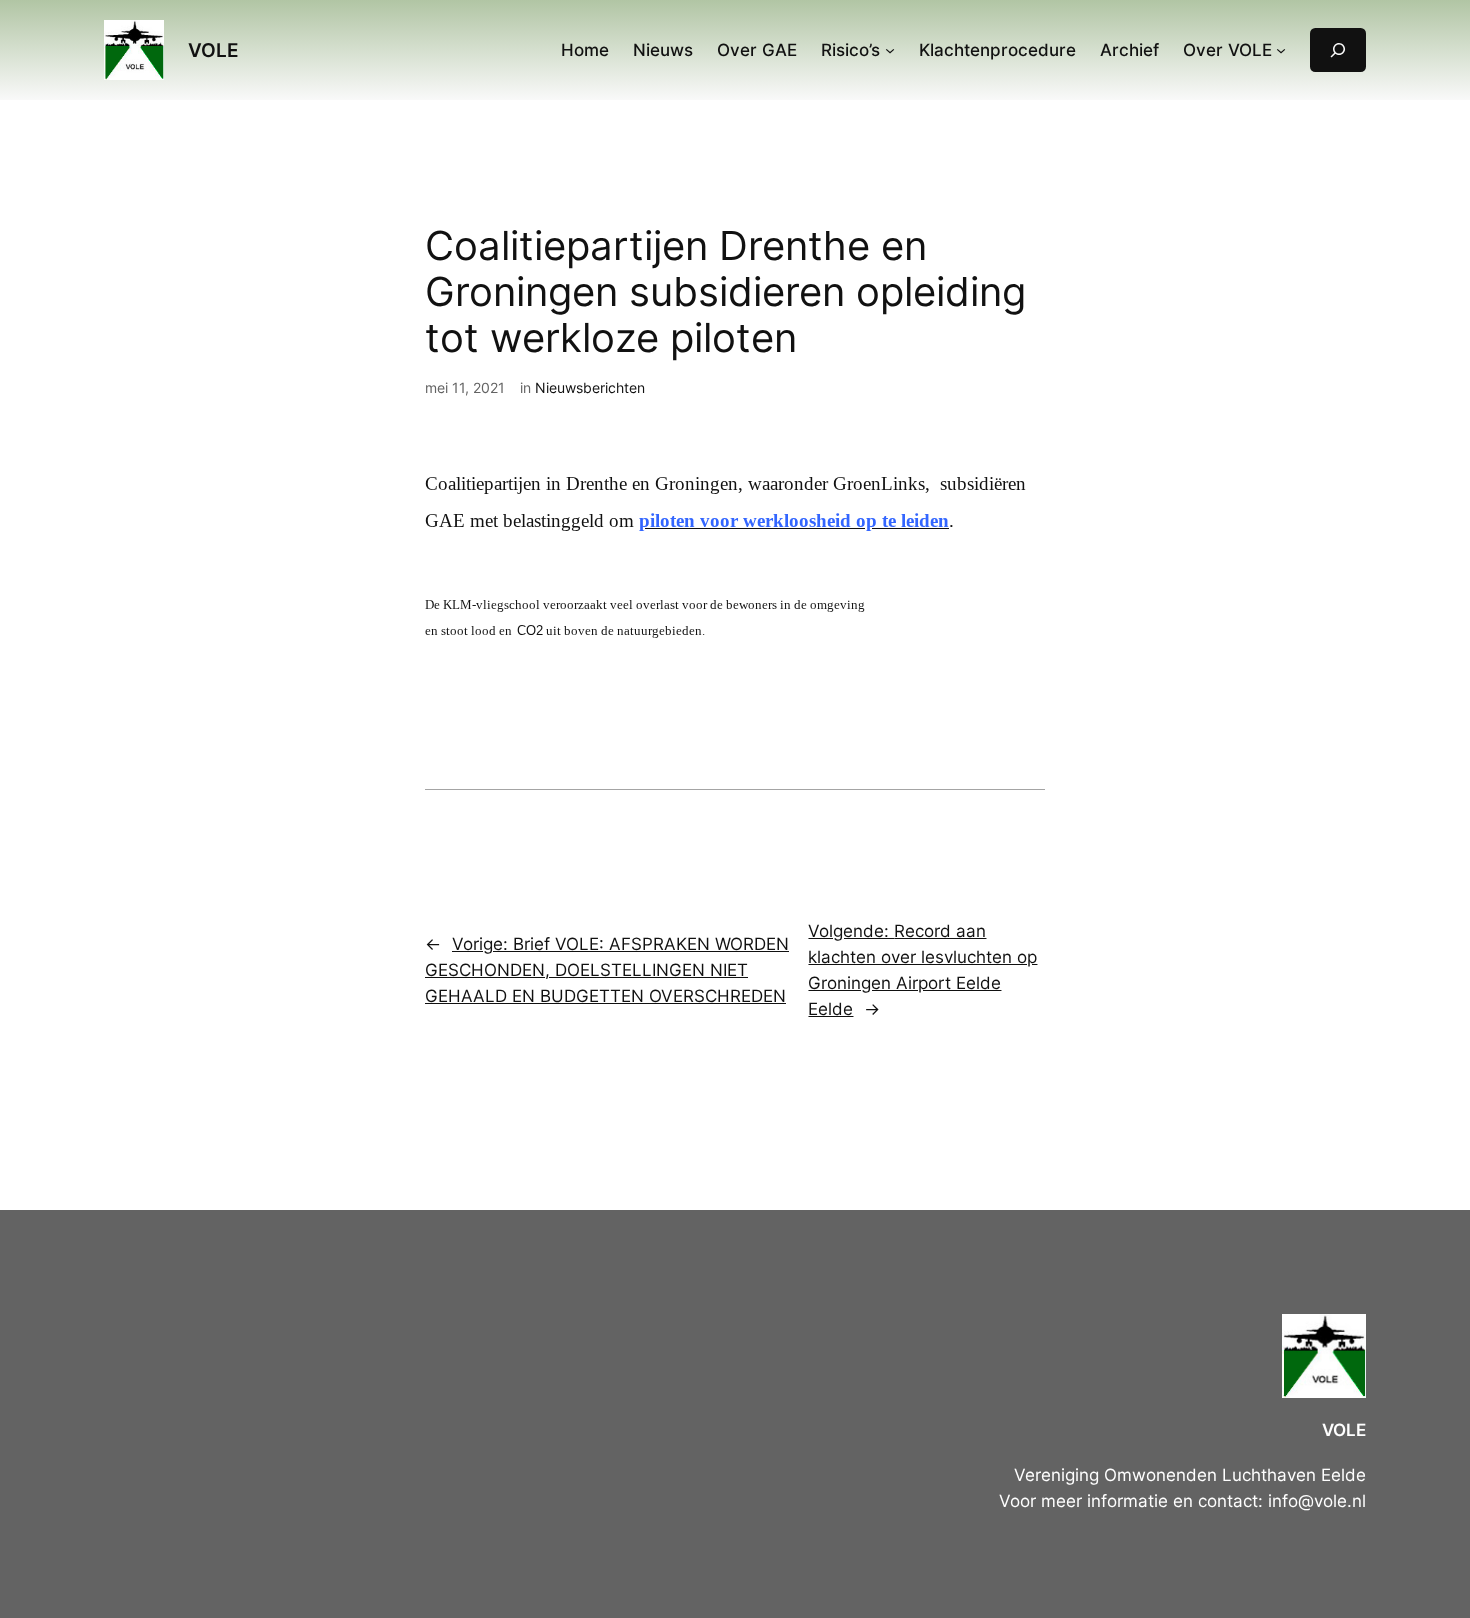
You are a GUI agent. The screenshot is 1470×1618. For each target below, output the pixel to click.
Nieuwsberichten (590, 387)
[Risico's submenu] (890, 50)
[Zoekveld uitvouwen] (1338, 49)
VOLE (213, 50)
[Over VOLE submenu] (1281, 50)
